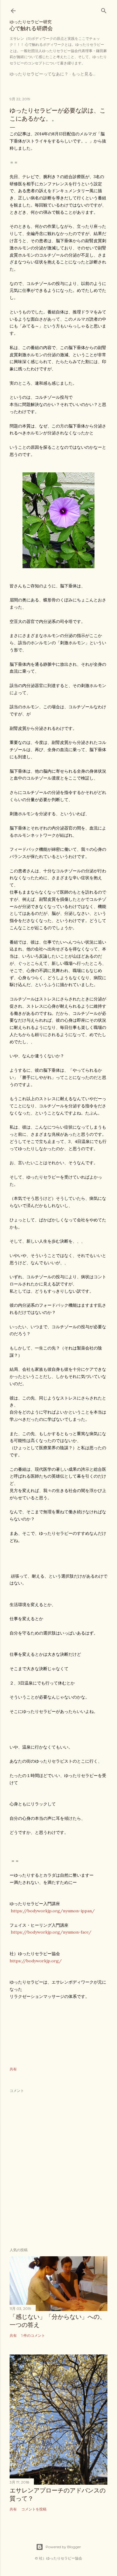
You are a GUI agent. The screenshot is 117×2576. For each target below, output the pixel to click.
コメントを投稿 (34, 2509)
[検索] (104, 9)
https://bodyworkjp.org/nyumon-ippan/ (53, 1911)
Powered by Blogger (63, 2547)
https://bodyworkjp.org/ (36, 1961)
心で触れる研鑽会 (31, 25)
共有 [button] (13, 2069)
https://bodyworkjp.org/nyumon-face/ (51, 1932)
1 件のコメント (33, 2335)
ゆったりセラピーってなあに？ (39, 74)
